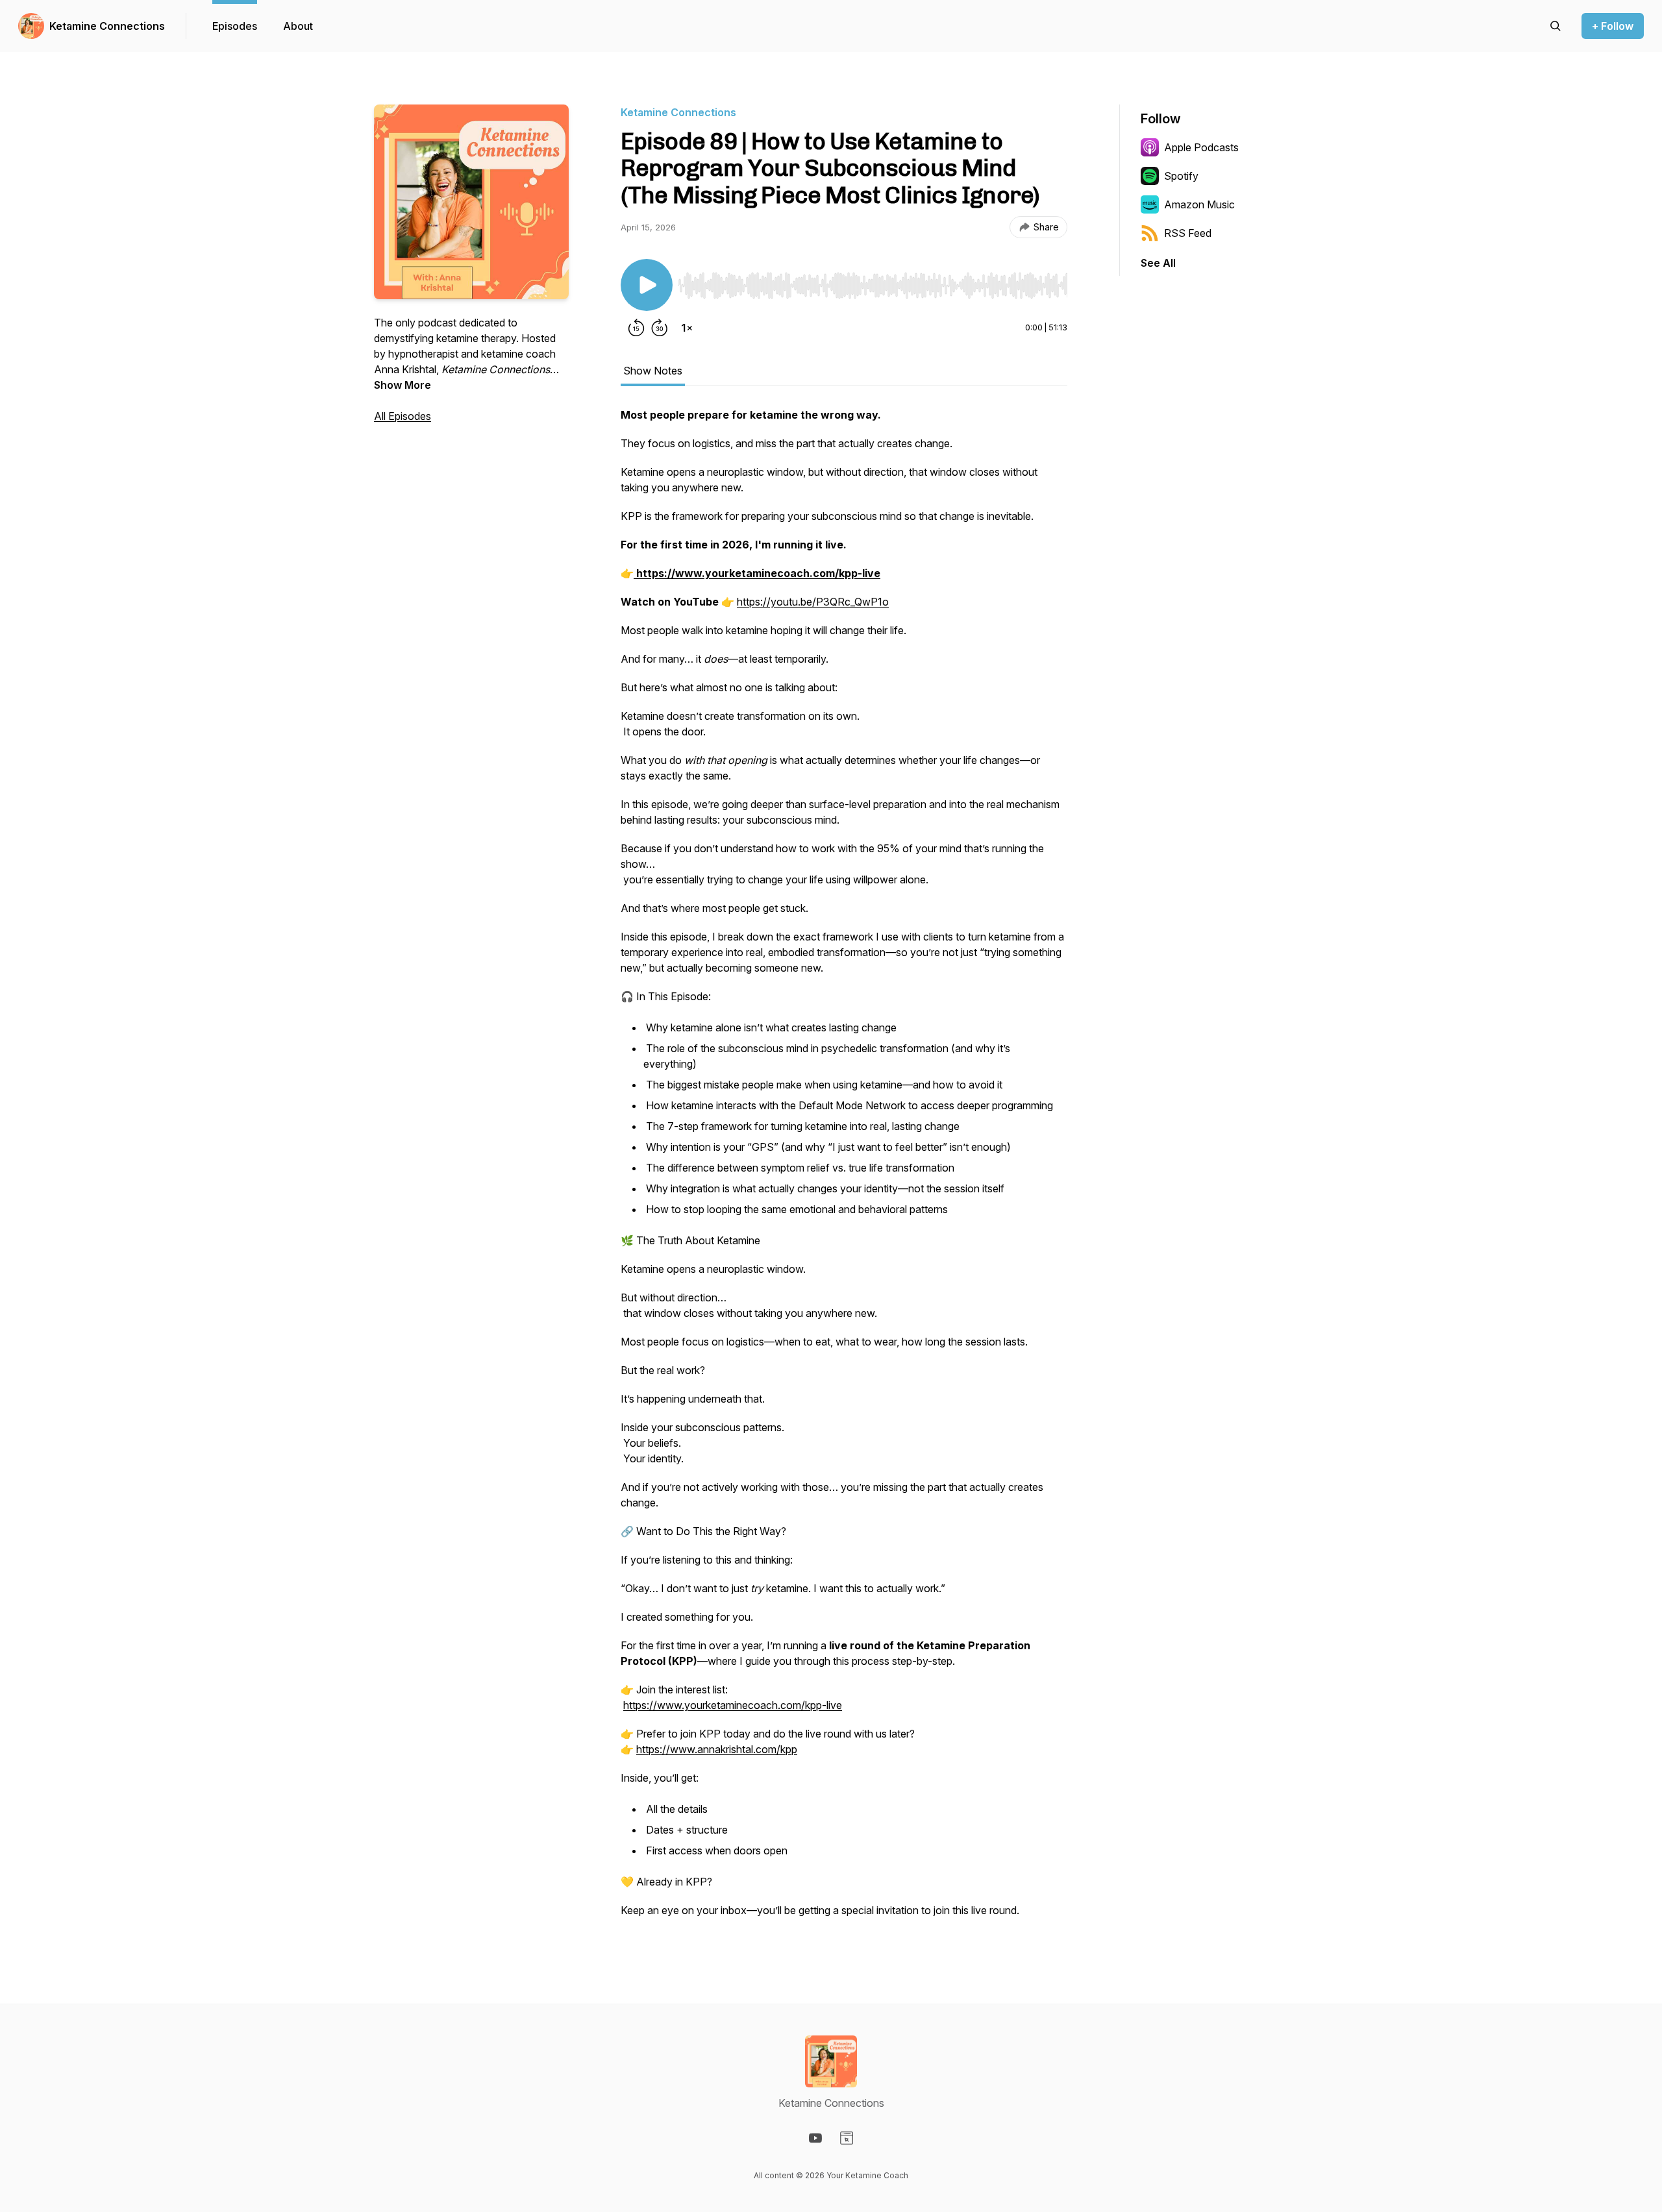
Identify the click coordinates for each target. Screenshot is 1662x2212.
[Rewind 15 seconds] (636, 328)
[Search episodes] (1556, 26)
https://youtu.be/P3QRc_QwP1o (813, 602)
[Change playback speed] (687, 328)
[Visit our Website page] (847, 2138)
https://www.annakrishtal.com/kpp (717, 1749)
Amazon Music (1199, 204)
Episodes (235, 26)
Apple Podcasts (1201, 147)
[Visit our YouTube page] (815, 2138)
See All (1158, 263)
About (298, 26)
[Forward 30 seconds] (660, 328)
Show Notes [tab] (653, 371)
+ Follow (1613, 26)
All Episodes (403, 416)
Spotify (1181, 176)
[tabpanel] (844, 1169)
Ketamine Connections (107, 26)
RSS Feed (1188, 233)
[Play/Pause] (647, 285)
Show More (403, 385)
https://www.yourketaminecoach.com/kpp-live (733, 1705)
